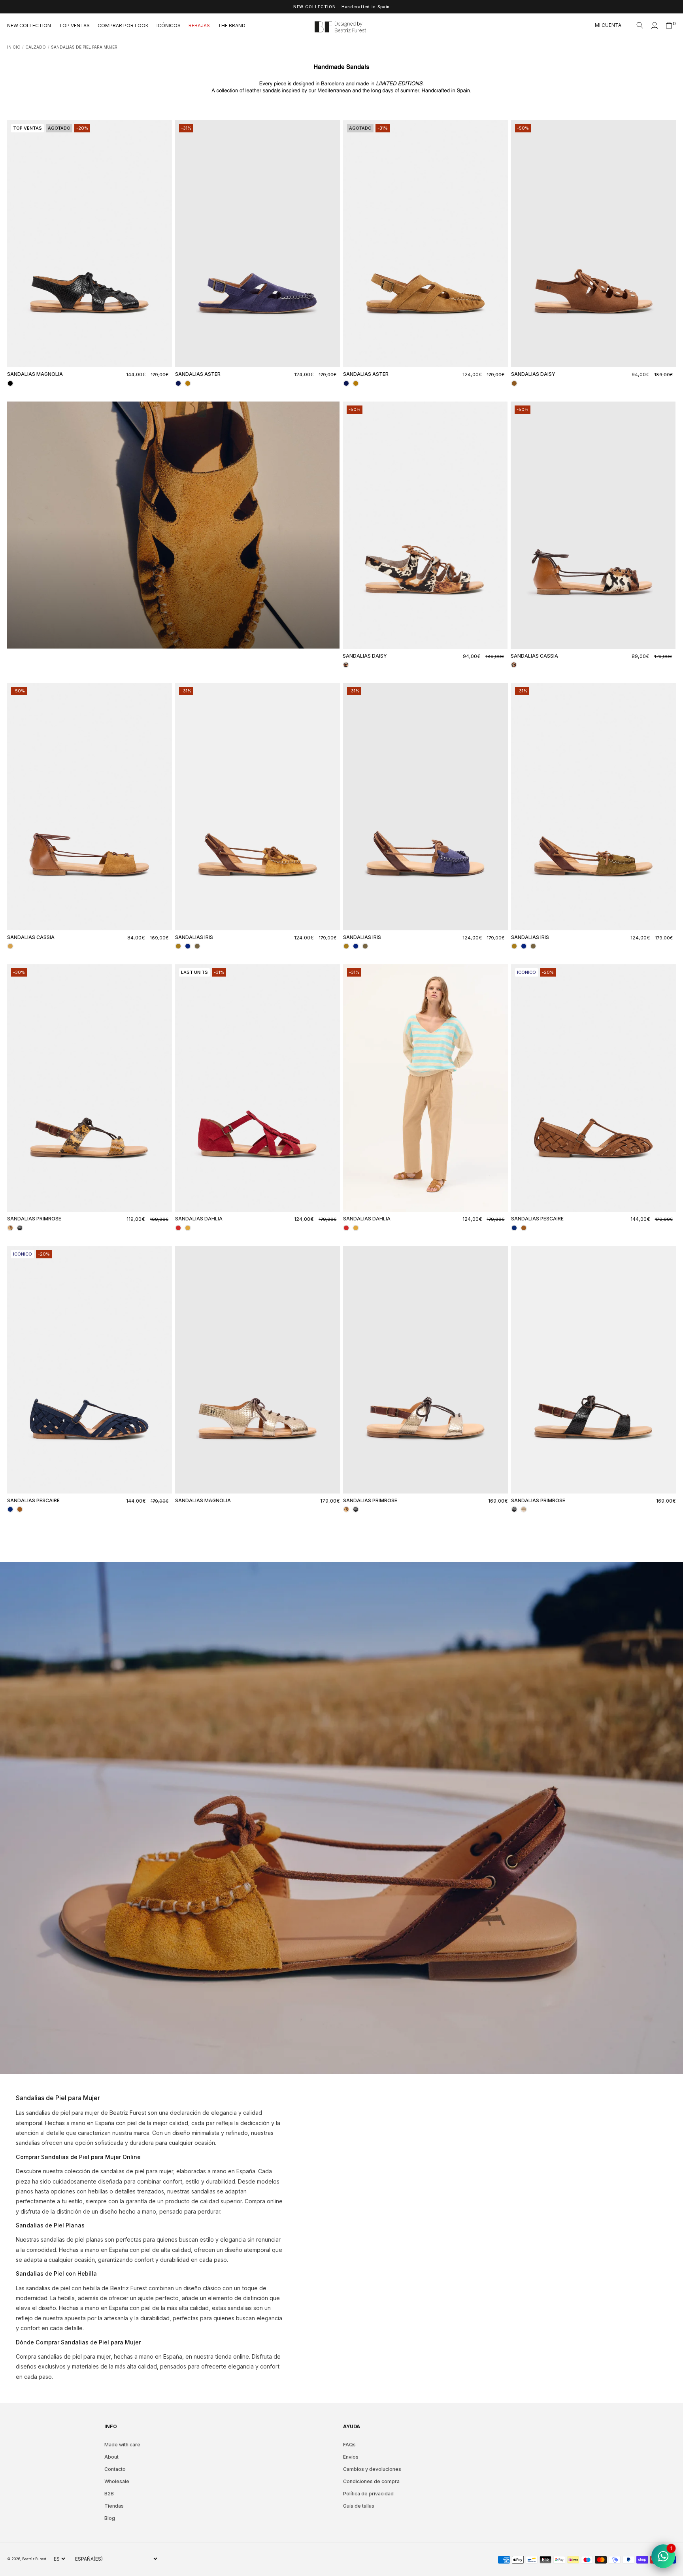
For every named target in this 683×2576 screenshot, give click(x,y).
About (111, 2457)
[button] (640, 25)
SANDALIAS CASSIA (534, 656)
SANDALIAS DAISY (533, 374)
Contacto (115, 2469)
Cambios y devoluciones (372, 2469)
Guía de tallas (359, 2506)
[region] (341, 7)
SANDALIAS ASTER (198, 374)
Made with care (122, 2445)
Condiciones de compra (371, 2481)
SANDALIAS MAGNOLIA (35, 374)
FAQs (349, 2445)
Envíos (351, 2457)
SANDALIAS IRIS (194, 937)
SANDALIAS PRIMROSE (34, 1219)
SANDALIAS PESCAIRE (537, 1219)
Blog (110, 2518)
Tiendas (114, 2506)
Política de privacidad (368, 2494)
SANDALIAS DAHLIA (199, 1219)
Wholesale (117, 2481)
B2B (109, 2494)
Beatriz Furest (35, 2559)
